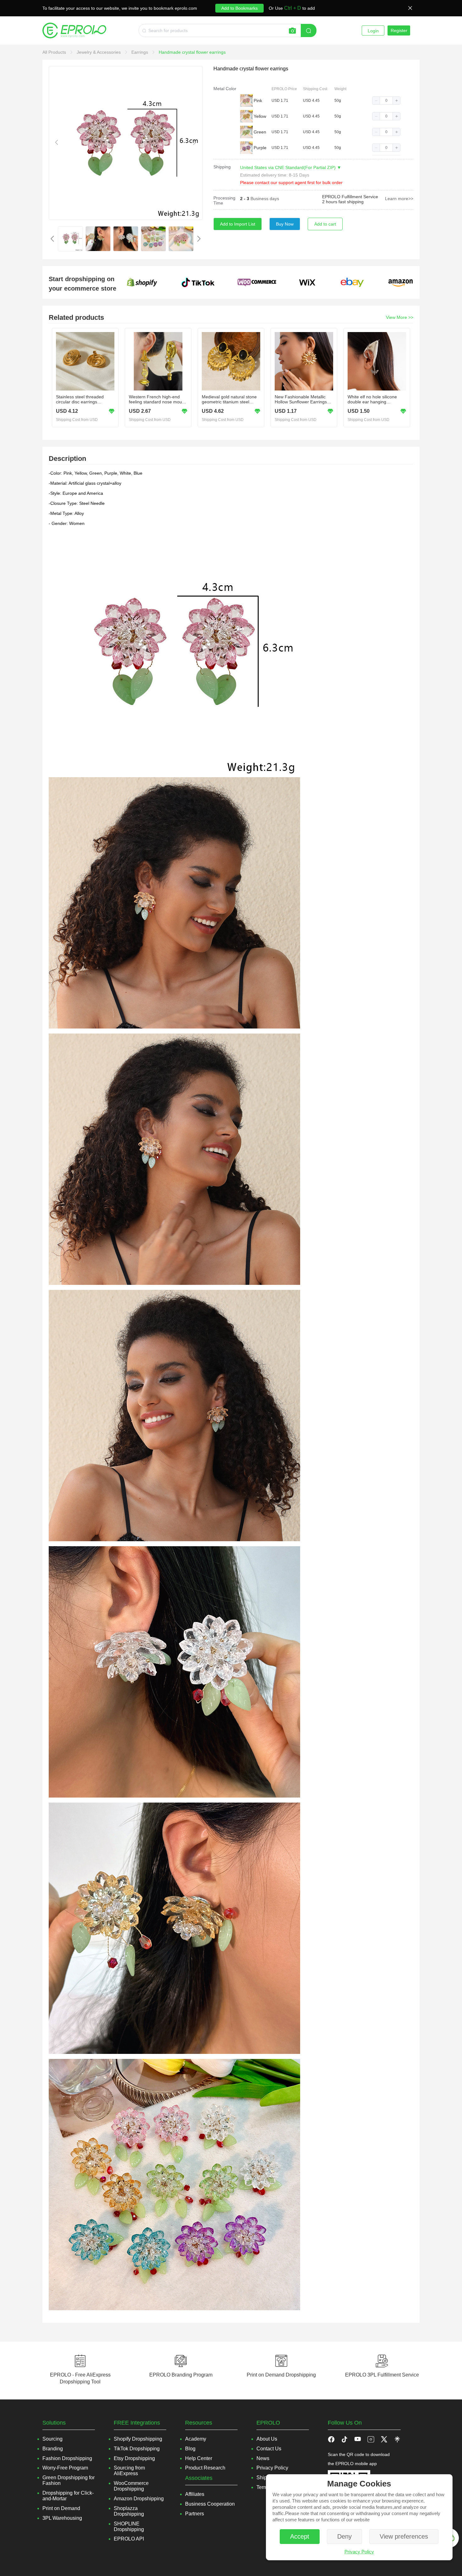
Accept (300, 2536)
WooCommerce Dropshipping (131, 2486)
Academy (196, 2439)
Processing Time (224, 200)
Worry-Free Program (65, 2468)
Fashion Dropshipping (67, 2458)
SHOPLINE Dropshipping (129, 2527)
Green (260, 132)
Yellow (260, 116)
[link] (55, 52)
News (263, 2458)
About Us (267, 2439)
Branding (53, 2449)
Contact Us (269, 2449)
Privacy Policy (359, 2552)
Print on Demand (61, 2508)
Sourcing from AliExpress (129, 2471)
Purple (260, 148)
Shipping (222, 167)
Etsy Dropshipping (134, 2458)
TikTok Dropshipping (137, 2449)
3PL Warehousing (62, 2518)
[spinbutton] (386, 101)
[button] (376, 101)
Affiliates (195, 2494)
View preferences (404, 2536)
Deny (344, 2536)
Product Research (205, 2468)
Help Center (199, 2458)
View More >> (400, 317)
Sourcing (52, 2439)
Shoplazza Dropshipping (129, 2511)
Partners (195, 2514)
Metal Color (225, 89)
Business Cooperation (210, 2504)
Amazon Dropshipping (139, 2499)
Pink (258, 101)
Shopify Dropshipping (138, 2439)
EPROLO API (129, 2539)
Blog (190, 2449)
